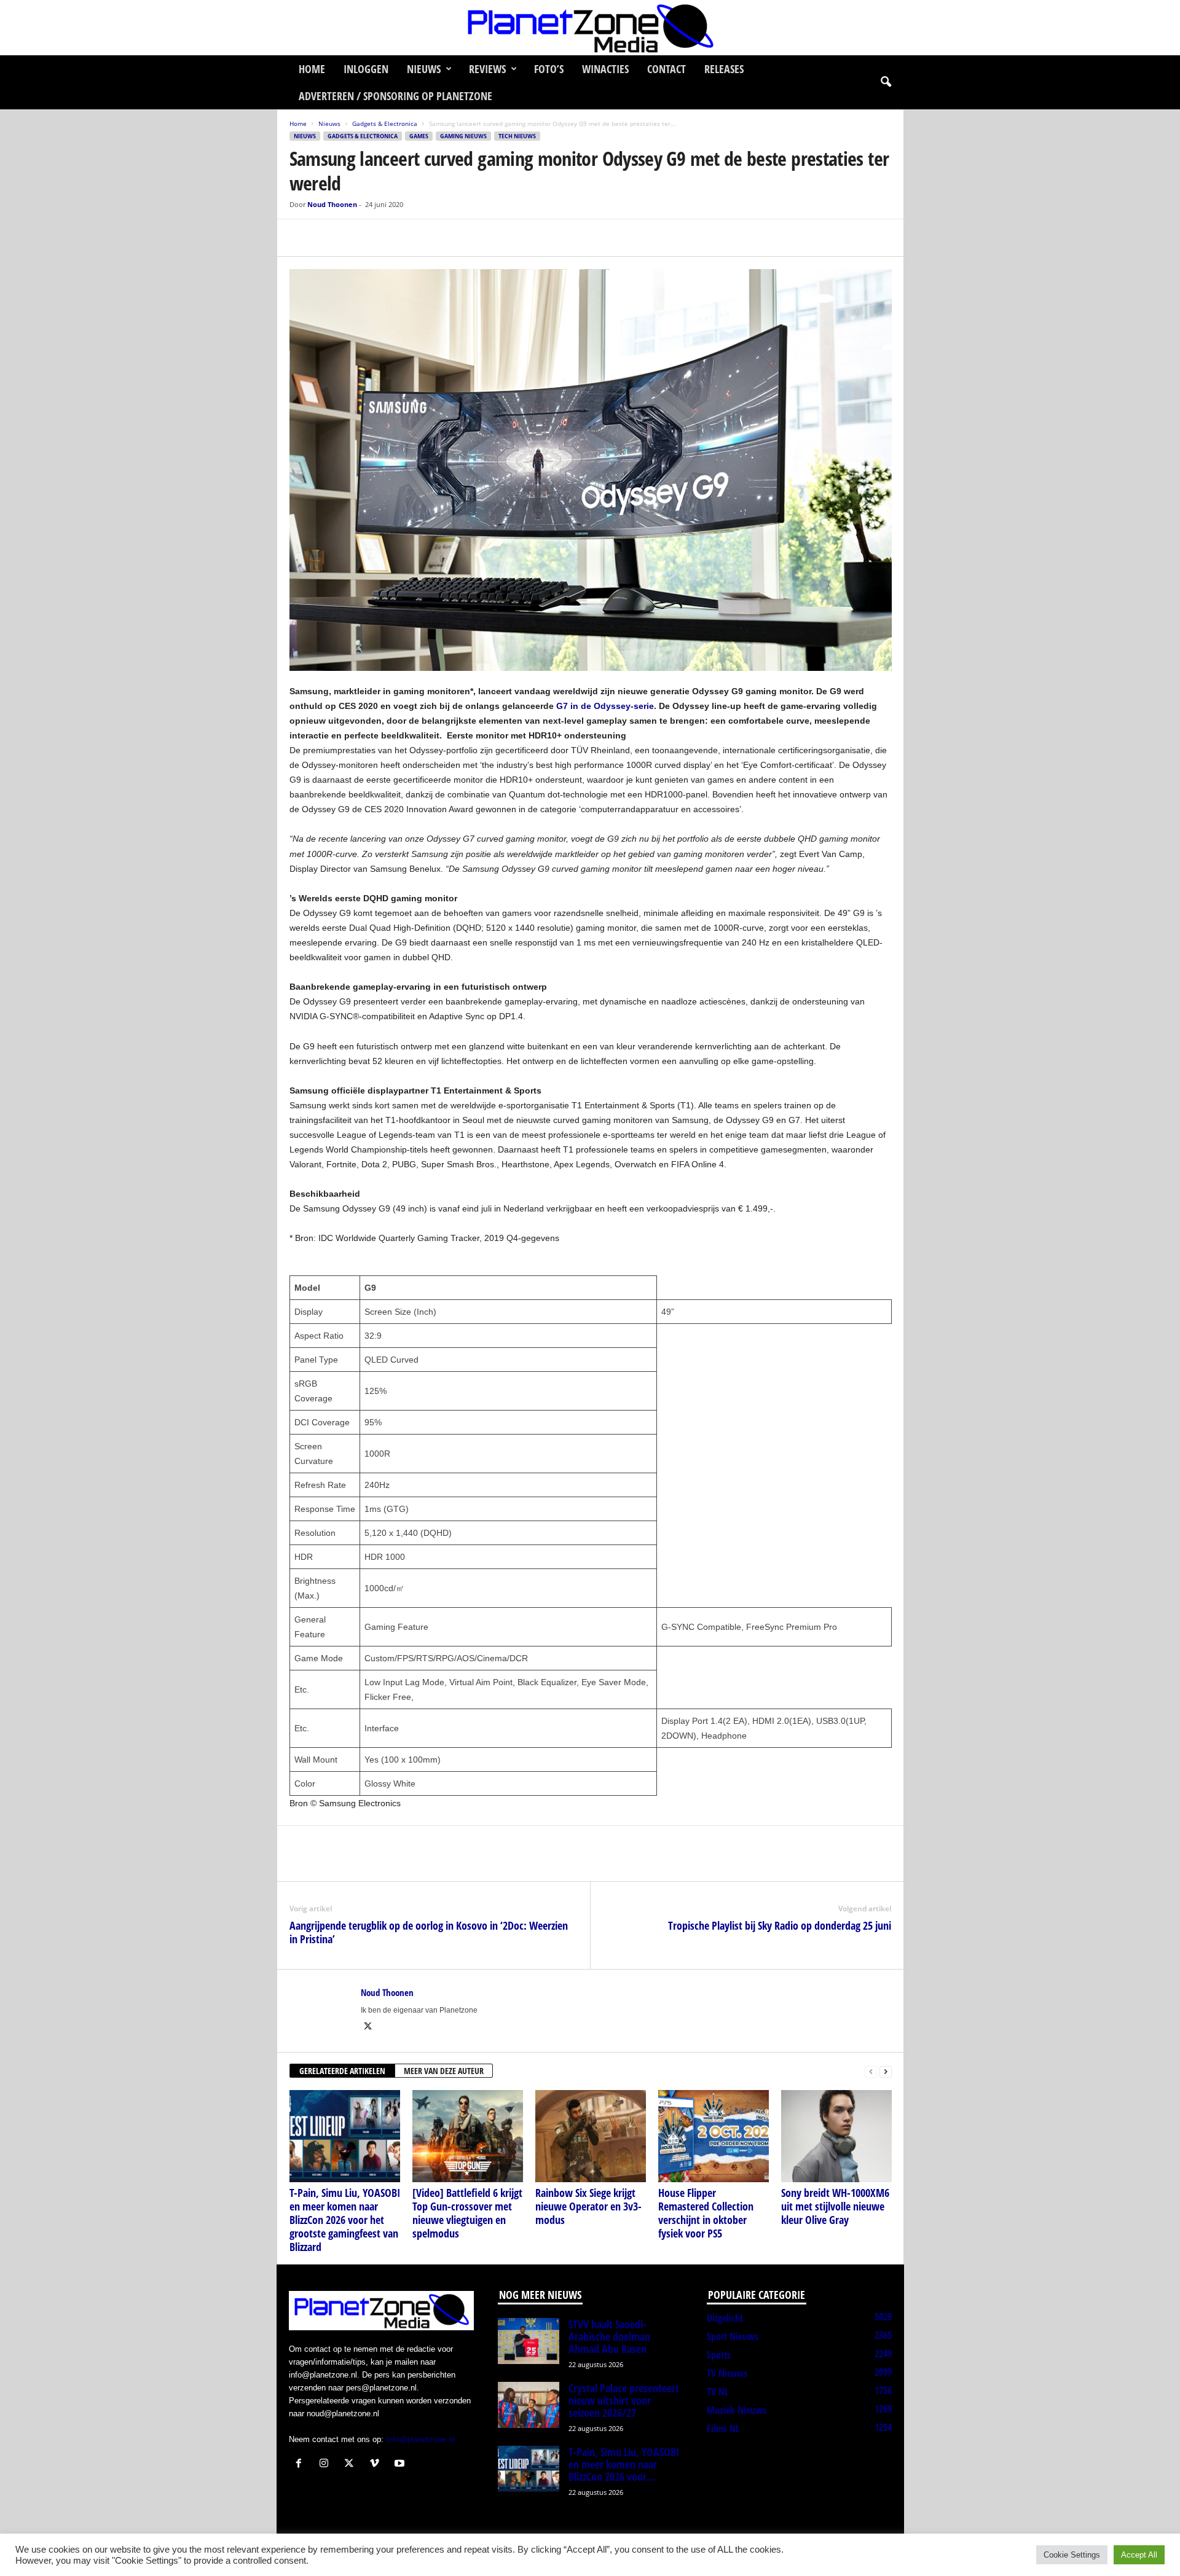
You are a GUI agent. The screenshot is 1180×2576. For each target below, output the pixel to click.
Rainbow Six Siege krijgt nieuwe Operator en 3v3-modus (588, 2206)
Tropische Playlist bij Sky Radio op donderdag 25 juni (780, 1925)
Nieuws (424, 69)
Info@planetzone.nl (420, 2439)
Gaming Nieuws (463, 136)
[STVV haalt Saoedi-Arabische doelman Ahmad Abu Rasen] (529, 2341)
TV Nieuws (727, 2373)
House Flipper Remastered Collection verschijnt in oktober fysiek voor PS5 (706, 2213)
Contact (667, 69)
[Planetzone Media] (590, 28)
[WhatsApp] (358, 238)
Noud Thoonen (332, 204)
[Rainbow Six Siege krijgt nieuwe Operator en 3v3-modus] (591, 2136)
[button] (886, 82)
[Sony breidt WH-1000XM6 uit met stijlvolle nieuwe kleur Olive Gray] (836, 2136)
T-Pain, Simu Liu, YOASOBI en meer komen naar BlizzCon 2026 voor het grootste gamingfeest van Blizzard (345, 2220)
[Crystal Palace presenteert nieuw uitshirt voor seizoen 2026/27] (529, 2405)
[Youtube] (401, 2464)
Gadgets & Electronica (385, 123)
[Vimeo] (377, 2464)
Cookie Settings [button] (1072, 2555)
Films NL (723, 2429)
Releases (724, 69)
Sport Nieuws (733, 2336)
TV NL (718, 2392)
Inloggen (366, 69)
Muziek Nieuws (737, 2410)
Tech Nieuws (517, 136)
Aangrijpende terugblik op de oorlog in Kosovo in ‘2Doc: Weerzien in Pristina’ (429, 1932)
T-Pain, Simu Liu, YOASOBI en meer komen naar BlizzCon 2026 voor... (624, 2464)
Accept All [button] (1139, 2555)
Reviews (487, 69)
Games (419, 136)
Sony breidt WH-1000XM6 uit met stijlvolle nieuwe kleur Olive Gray (835, 2206)
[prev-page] (871, 2071)
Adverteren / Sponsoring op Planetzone (395, 96)
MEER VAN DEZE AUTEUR (444, 2071)
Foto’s (549, 69)
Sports (719, 2355)
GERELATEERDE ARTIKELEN (342, 2071)
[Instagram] (327, 2464)
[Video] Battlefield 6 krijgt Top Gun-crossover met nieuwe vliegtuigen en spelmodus (467, 2213)
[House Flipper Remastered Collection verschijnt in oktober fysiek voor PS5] (714, 2136)
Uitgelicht (725, 2318)
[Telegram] (387, 238)
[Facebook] (302, 238)
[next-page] (886, 2071)
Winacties (605, 69)
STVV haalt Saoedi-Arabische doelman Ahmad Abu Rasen (609, 2336)
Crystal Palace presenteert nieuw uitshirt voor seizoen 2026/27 (624, 2400)
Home (312, 69)
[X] (330, 238)
